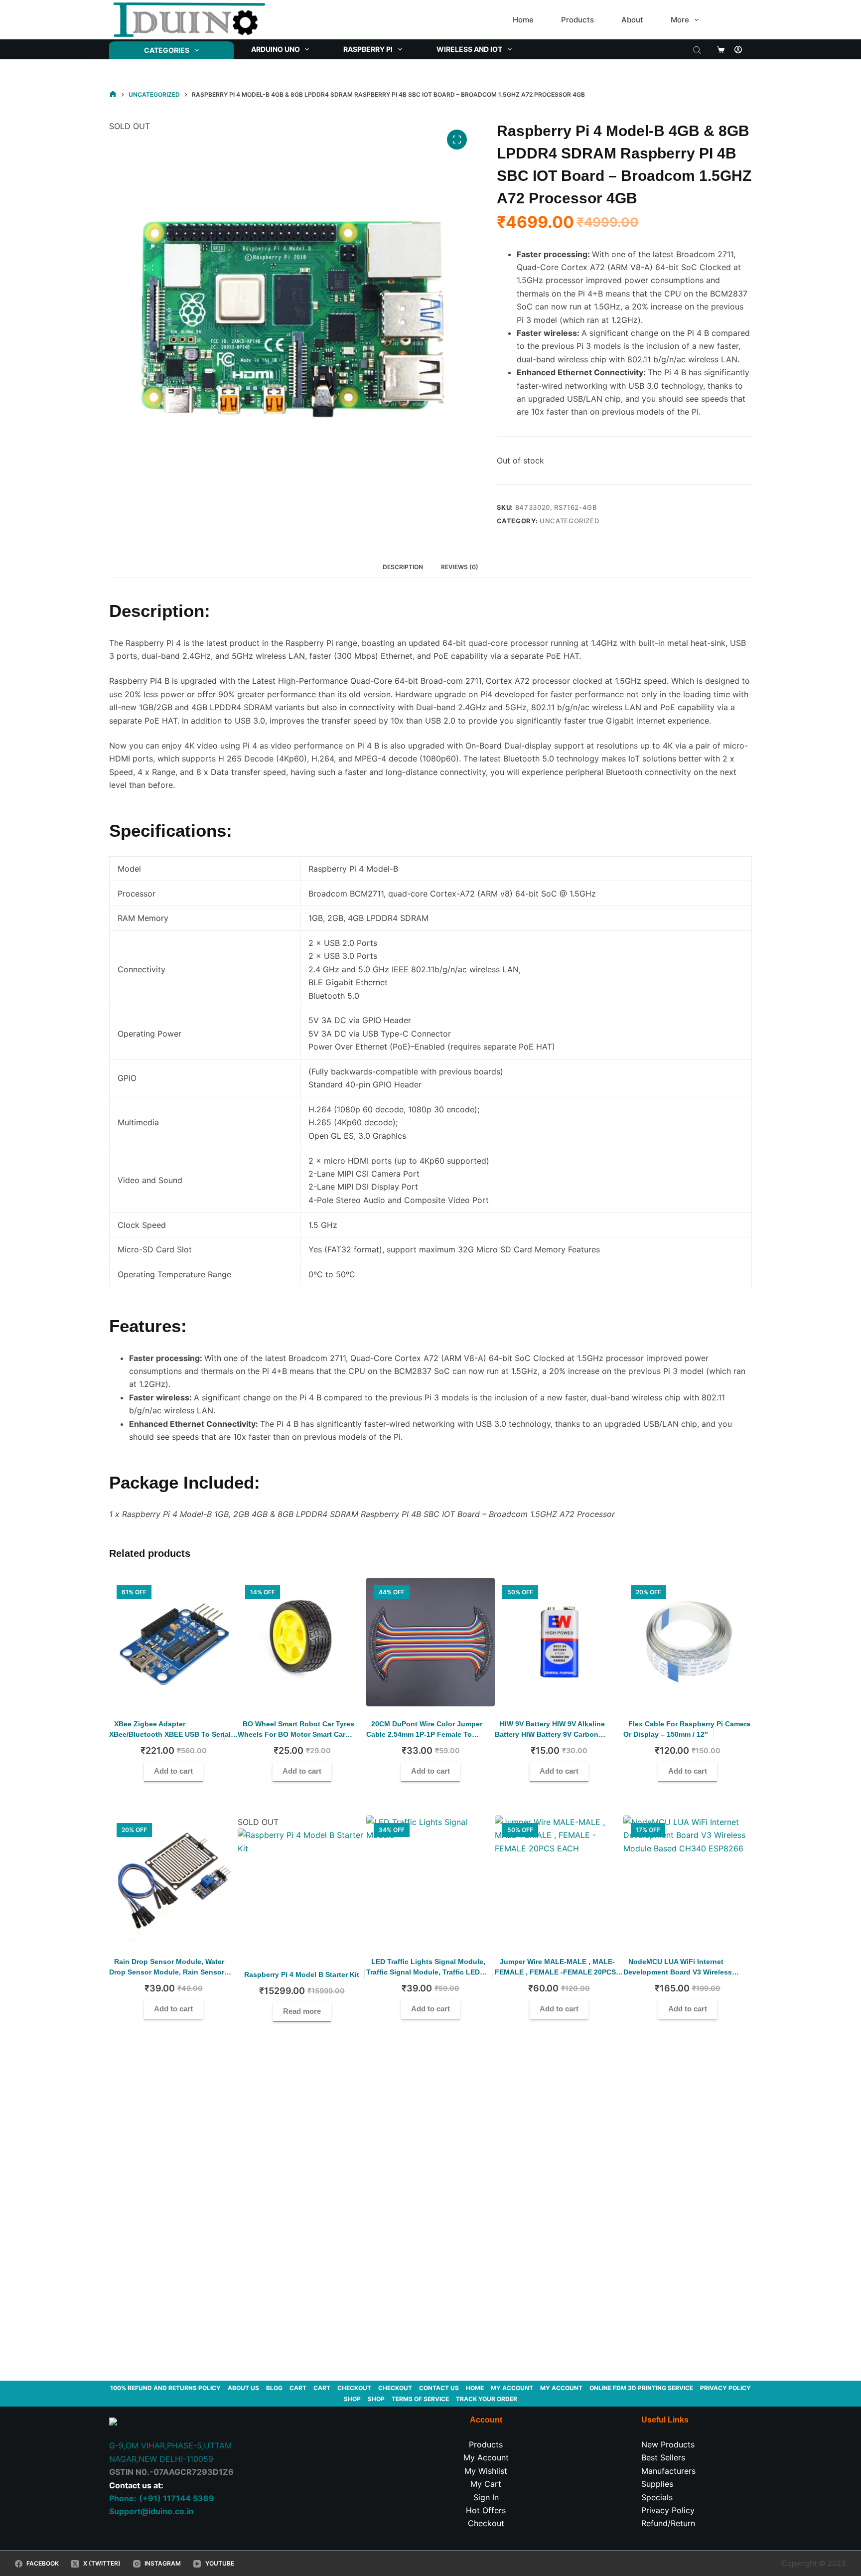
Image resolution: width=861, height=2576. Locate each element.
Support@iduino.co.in (151, 2511)
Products (577, 20)
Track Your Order (487, 2399)
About (632, 20)
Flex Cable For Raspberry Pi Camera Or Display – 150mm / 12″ (687, 1729)
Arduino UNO (276, 49)
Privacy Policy (725, 2388)
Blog (274, 2388)
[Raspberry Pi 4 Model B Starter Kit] (302, 1893)
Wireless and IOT (469, 49)
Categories (167, 50)
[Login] (738, 50)
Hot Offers (486, 2510)
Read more (302, 2011)
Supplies (657, 2484)
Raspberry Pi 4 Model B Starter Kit (302, 1974)
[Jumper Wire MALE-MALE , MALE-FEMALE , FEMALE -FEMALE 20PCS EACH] (559, 1880)
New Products (668, 2444)
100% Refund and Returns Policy (165, 2388)
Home (523, 20)
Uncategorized (569, 521)
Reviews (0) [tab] (460, 567)
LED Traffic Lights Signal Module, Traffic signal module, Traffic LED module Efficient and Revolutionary (427, 1972)
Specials (657, 2497)
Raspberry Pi (368, 49)
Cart (298, 2388)
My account (512, 2388)
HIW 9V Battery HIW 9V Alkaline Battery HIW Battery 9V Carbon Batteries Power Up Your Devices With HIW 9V (559, 1740)
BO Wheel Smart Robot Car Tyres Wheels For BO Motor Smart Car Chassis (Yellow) (296, 1734)
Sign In (486, 2497)
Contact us (439, 2388)
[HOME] (113, 94)
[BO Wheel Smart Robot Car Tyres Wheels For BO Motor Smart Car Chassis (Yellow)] (302, 1642)
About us (243, 2388)
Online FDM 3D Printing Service (641, 2388)
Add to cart (173, 1771)
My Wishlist (486, 2471)
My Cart (486, 2484)
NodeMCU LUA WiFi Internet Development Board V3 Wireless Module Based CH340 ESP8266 (678, 1972)
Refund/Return (668, 2523)
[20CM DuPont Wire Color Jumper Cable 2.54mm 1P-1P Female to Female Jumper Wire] (430, 1642)
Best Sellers (663, 2457)
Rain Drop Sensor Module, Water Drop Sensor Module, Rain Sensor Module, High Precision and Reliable (167, 1977)
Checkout (354, 2388)
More (680, 20)
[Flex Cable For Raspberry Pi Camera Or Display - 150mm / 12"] (688, 1642)
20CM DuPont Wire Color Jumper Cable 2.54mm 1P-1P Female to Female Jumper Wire (424, 1734)
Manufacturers (668, 2471)
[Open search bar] (697, 49)
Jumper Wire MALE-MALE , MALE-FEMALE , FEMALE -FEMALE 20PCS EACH (555, 1972)
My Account (486, 2457)
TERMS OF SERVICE (420, 2399)
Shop (352, 2399)
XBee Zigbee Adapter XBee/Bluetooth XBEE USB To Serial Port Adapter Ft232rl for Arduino (170, 1734)
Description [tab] (403, 567)
